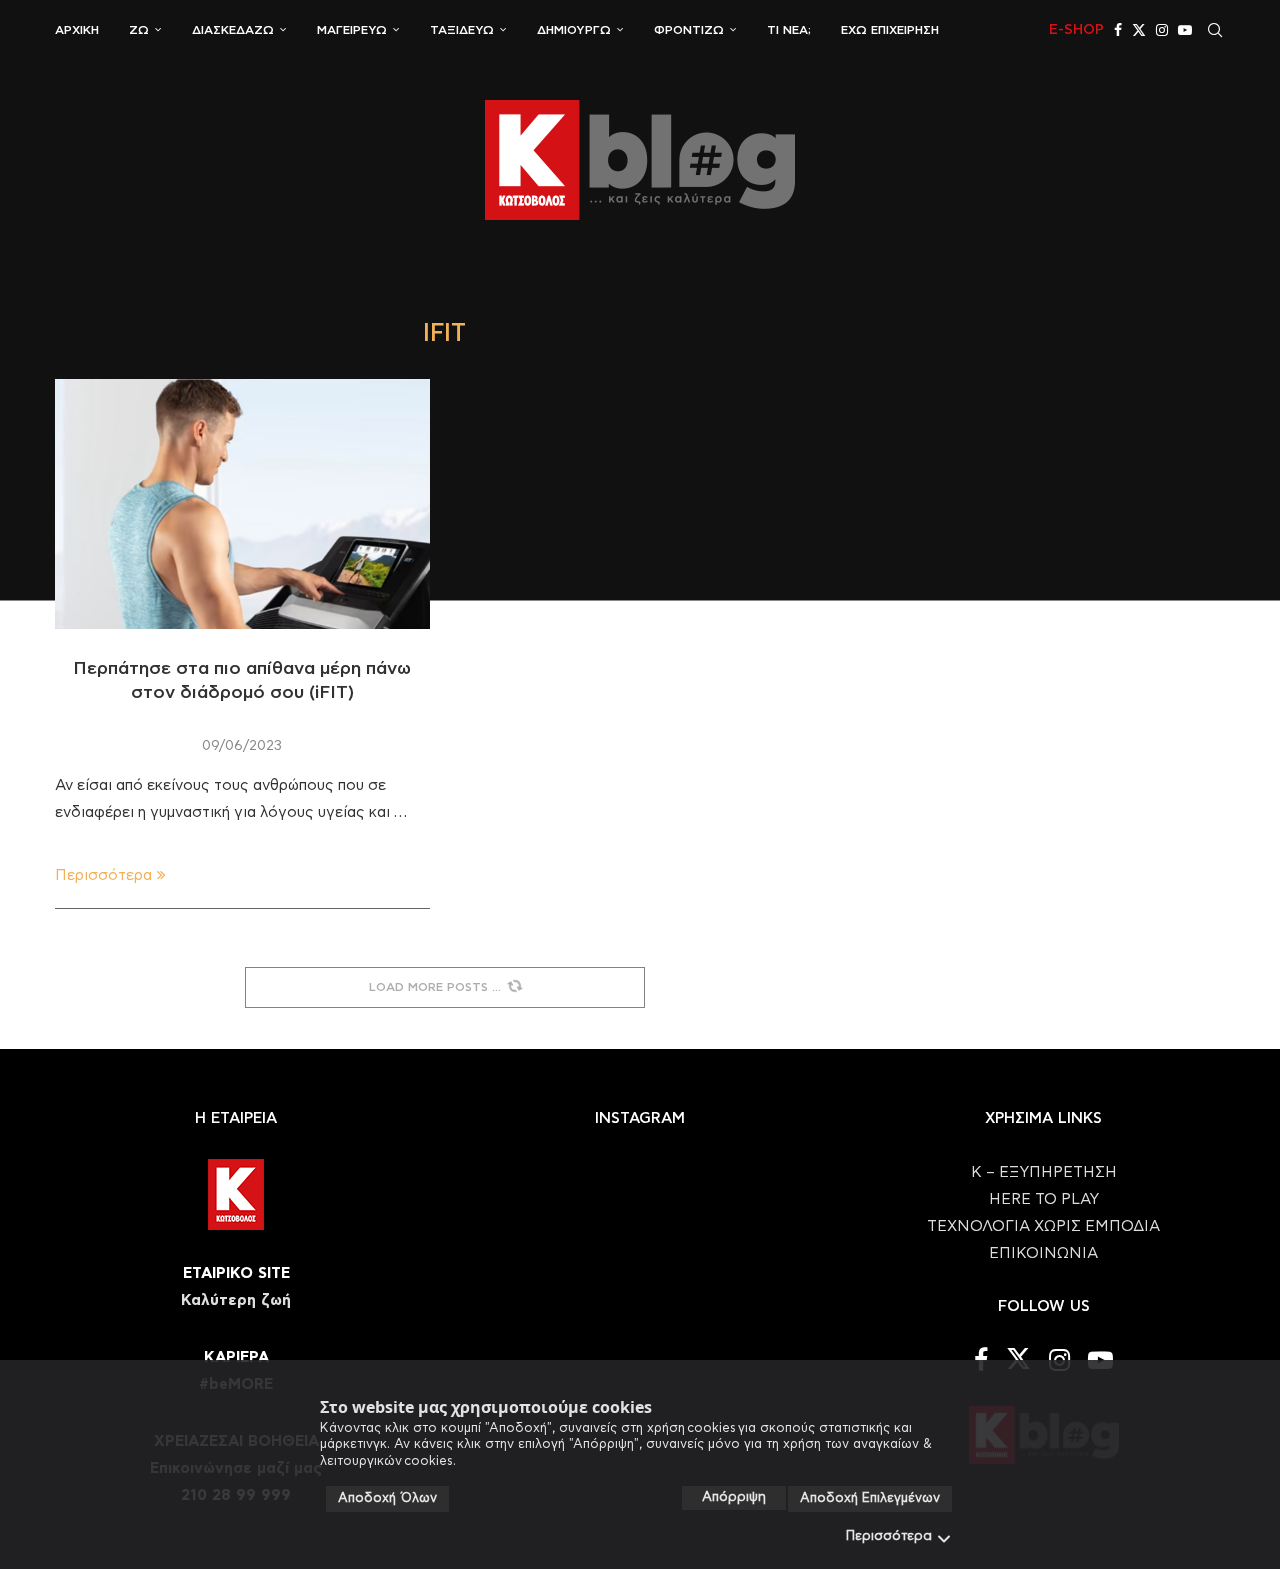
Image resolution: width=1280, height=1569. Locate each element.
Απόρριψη (734, 1497)
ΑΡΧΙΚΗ (77, 30)
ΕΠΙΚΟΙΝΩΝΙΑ (1043, 1253)
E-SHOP (1076, 30)
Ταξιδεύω (462, 30)
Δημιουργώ (574, 30)
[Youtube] (1185, 30)
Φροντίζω (689, 30)
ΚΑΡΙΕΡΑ (236, 1357)
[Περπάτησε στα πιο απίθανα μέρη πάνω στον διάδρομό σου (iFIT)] (242, 504)
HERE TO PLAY (1044, 1199)
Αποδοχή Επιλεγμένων (870, 1498)
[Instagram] (1162, 30)
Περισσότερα (889, 1536)
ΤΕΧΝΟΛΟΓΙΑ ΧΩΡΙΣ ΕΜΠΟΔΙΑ (1043, 1226)
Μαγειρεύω (352, 30)
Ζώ (139, 30)
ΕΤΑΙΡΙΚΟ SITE (236, 1273)
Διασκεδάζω (233, 30)
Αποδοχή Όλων (387, 1498)
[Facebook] (1118, 30)
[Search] (1215, 30)
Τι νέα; (789, 30)
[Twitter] (1139, 30)
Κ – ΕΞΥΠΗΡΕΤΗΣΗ (1044, 1172)
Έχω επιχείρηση (890, 30)
